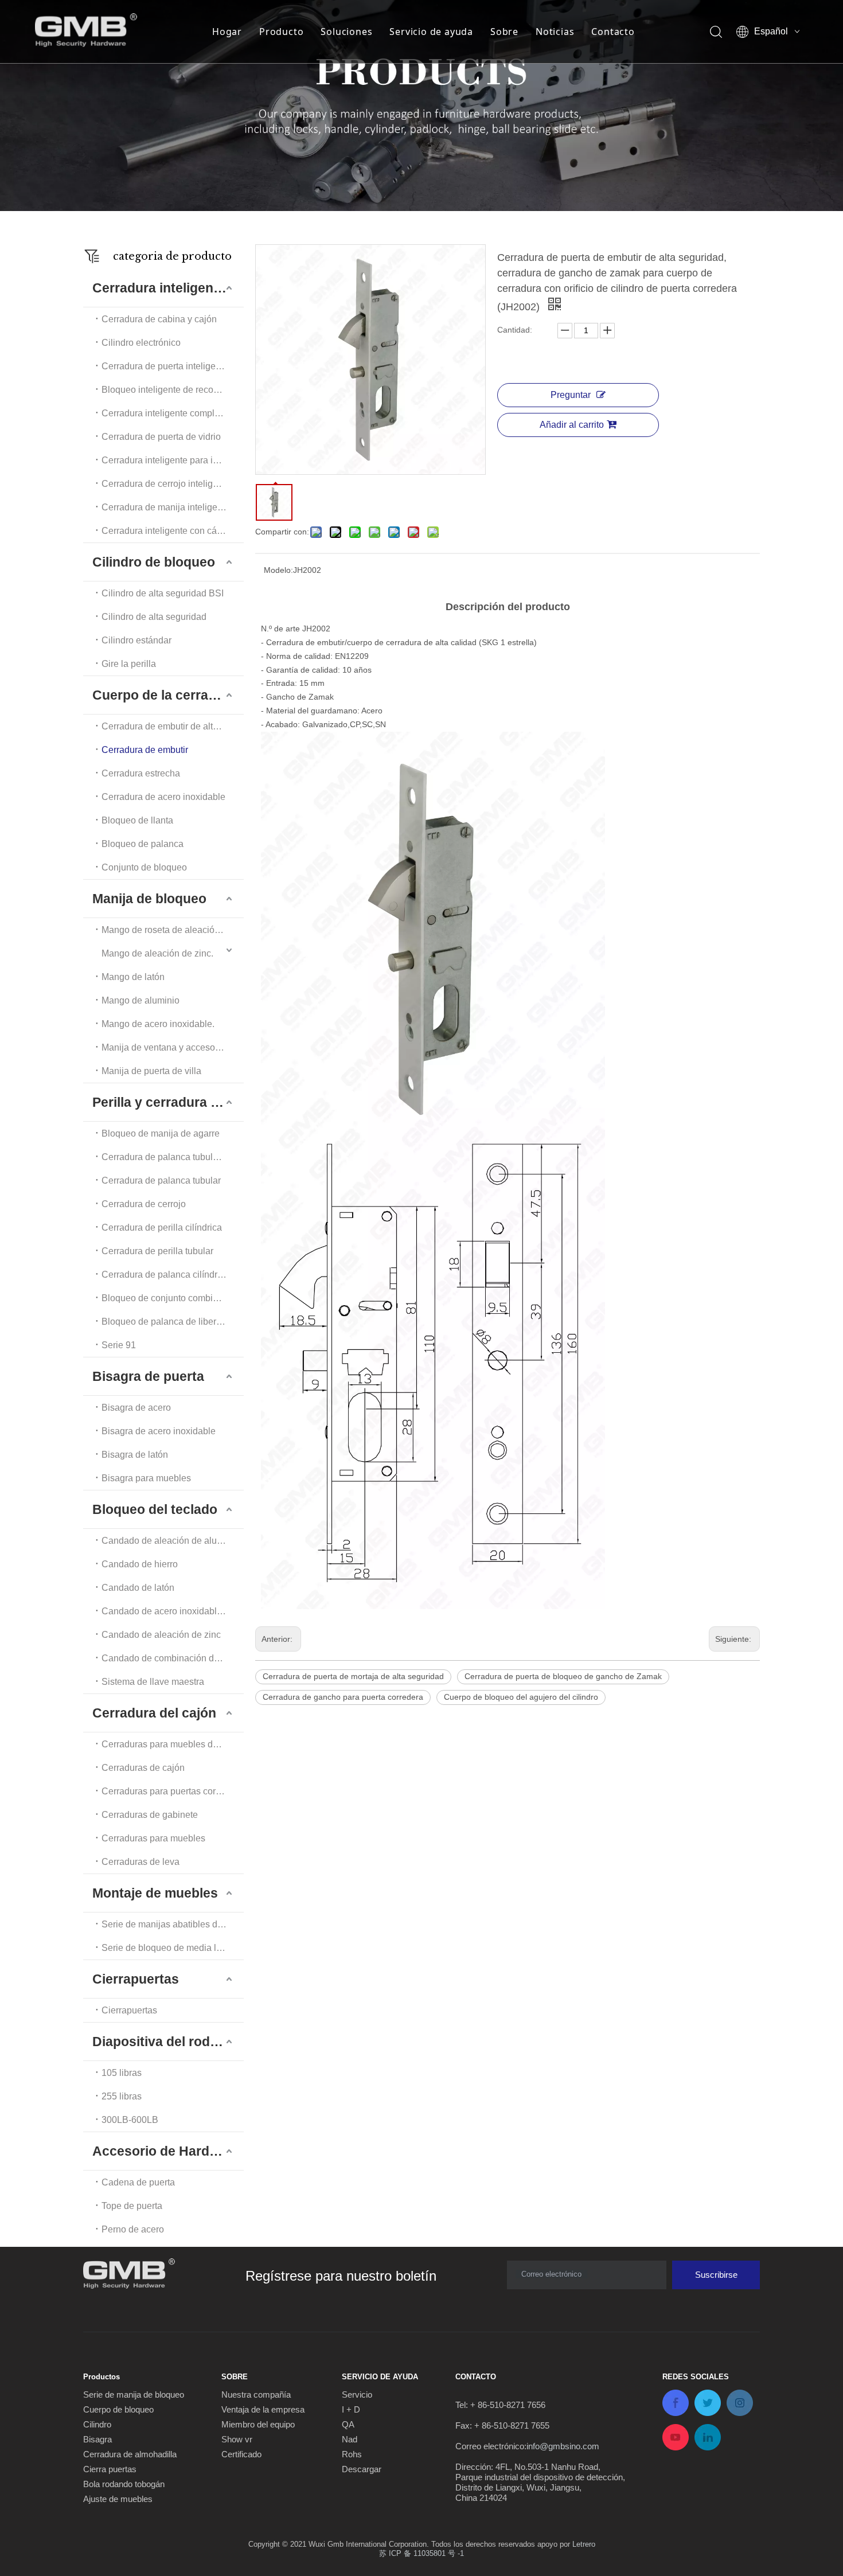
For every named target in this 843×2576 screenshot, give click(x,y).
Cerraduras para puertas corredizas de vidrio (173, 1791)
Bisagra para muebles (146, 1478)
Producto (281, 32)
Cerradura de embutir (145, 750)
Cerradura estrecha (141, 773)
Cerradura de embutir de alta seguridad (173, 726)
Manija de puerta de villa (151, 1071)
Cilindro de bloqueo (154, 562)
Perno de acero (133, 2229)
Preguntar (571, 395)
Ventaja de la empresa (263, 2409)
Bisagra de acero (136, 1408)
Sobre (504, 32)
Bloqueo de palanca (143, 844)
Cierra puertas (110, 2469)
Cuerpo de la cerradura (165, 695)
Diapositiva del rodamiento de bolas (168, 2042)
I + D (351, 2409)
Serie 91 (119, 1345)
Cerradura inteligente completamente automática (173, 413)
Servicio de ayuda (431, 32)
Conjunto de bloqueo (144, 867)
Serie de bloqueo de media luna (167, 1948)
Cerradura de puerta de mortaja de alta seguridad (353, 1676)
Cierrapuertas (136, 1979)
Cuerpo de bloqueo (118, 2409)
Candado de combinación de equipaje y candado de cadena (173, 1658)
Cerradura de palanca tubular (161, 1180)
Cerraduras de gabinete (150, 1815)
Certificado (241, 2454)
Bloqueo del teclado (155, 1509)
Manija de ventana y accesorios (166, 1047)
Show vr (237, 2439)
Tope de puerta (132, 2206)
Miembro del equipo (258, 2424)
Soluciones (346, 32)
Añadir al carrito (572, 425)
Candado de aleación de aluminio (170, 1541)
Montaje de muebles (155, 1893)
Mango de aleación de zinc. (157, 953)
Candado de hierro (140, 1564)
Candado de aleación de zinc (161, 1635)
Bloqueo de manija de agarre (161, 1133)
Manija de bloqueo (149, 899)
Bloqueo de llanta (137, 820)
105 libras (122, 2073)
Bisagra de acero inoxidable (159, 1431)
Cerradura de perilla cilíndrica (162, 1227)
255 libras (122, 2096)
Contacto (613, 32)
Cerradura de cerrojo (144, 1204)
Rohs (352, 2454)
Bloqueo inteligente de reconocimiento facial (173, 390)
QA (348, 2424)
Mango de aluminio (140, 1000)
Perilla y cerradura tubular (168, 1102)
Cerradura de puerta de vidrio (161, 437)
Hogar (227, 32)
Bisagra (97, 2439)
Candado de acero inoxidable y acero (173, 1611)
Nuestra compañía (256, 2394)
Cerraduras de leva (140, 1862)
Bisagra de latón (135, 1455)
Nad (350, 2439)
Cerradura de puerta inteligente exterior (173, 366)
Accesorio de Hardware (166, 2151)
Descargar (362, 2469)
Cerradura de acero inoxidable (163, 797)
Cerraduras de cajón (143, 1768)
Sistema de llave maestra (153, 1682)
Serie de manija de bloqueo (134, 2394)
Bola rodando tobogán (124, 2484)
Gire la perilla (129, 664)
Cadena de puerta (138, 2182)
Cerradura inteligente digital (168, 288)
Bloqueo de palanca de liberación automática (173, 1322)
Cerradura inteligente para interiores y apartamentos (173, 460)
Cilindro (97, 2424)
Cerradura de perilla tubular (157, 1251)
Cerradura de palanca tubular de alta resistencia (173, 1157)
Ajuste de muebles (118, 2499)
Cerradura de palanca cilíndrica (165, 1275)
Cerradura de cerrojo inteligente (166, 484)
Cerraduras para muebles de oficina (173, 1744)
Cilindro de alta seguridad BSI (163, 593)
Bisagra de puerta (148, 1376)
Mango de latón (133, 977)
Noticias (555, 32)
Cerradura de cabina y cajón (159, 319)
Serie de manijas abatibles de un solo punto (173, 1924)
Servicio (357, 2394)
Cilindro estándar (136, 640)
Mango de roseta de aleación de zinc (173, 930)
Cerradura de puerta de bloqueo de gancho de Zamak (563, 1676)
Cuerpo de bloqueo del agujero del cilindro (521, 1697)
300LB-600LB (130, 2120)
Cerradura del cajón (154, 1713)
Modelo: (278, 570)
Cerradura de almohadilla (130, 2454)
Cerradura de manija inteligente (166, 507)
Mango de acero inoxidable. (158, 1024)
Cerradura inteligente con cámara (169, 531)
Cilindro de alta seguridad (154, 617)
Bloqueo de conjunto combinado (167, 1298)
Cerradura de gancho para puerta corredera (343, 1697)
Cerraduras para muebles (153, 1838)
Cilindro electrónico (141, 343)
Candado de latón (138, 1588)
